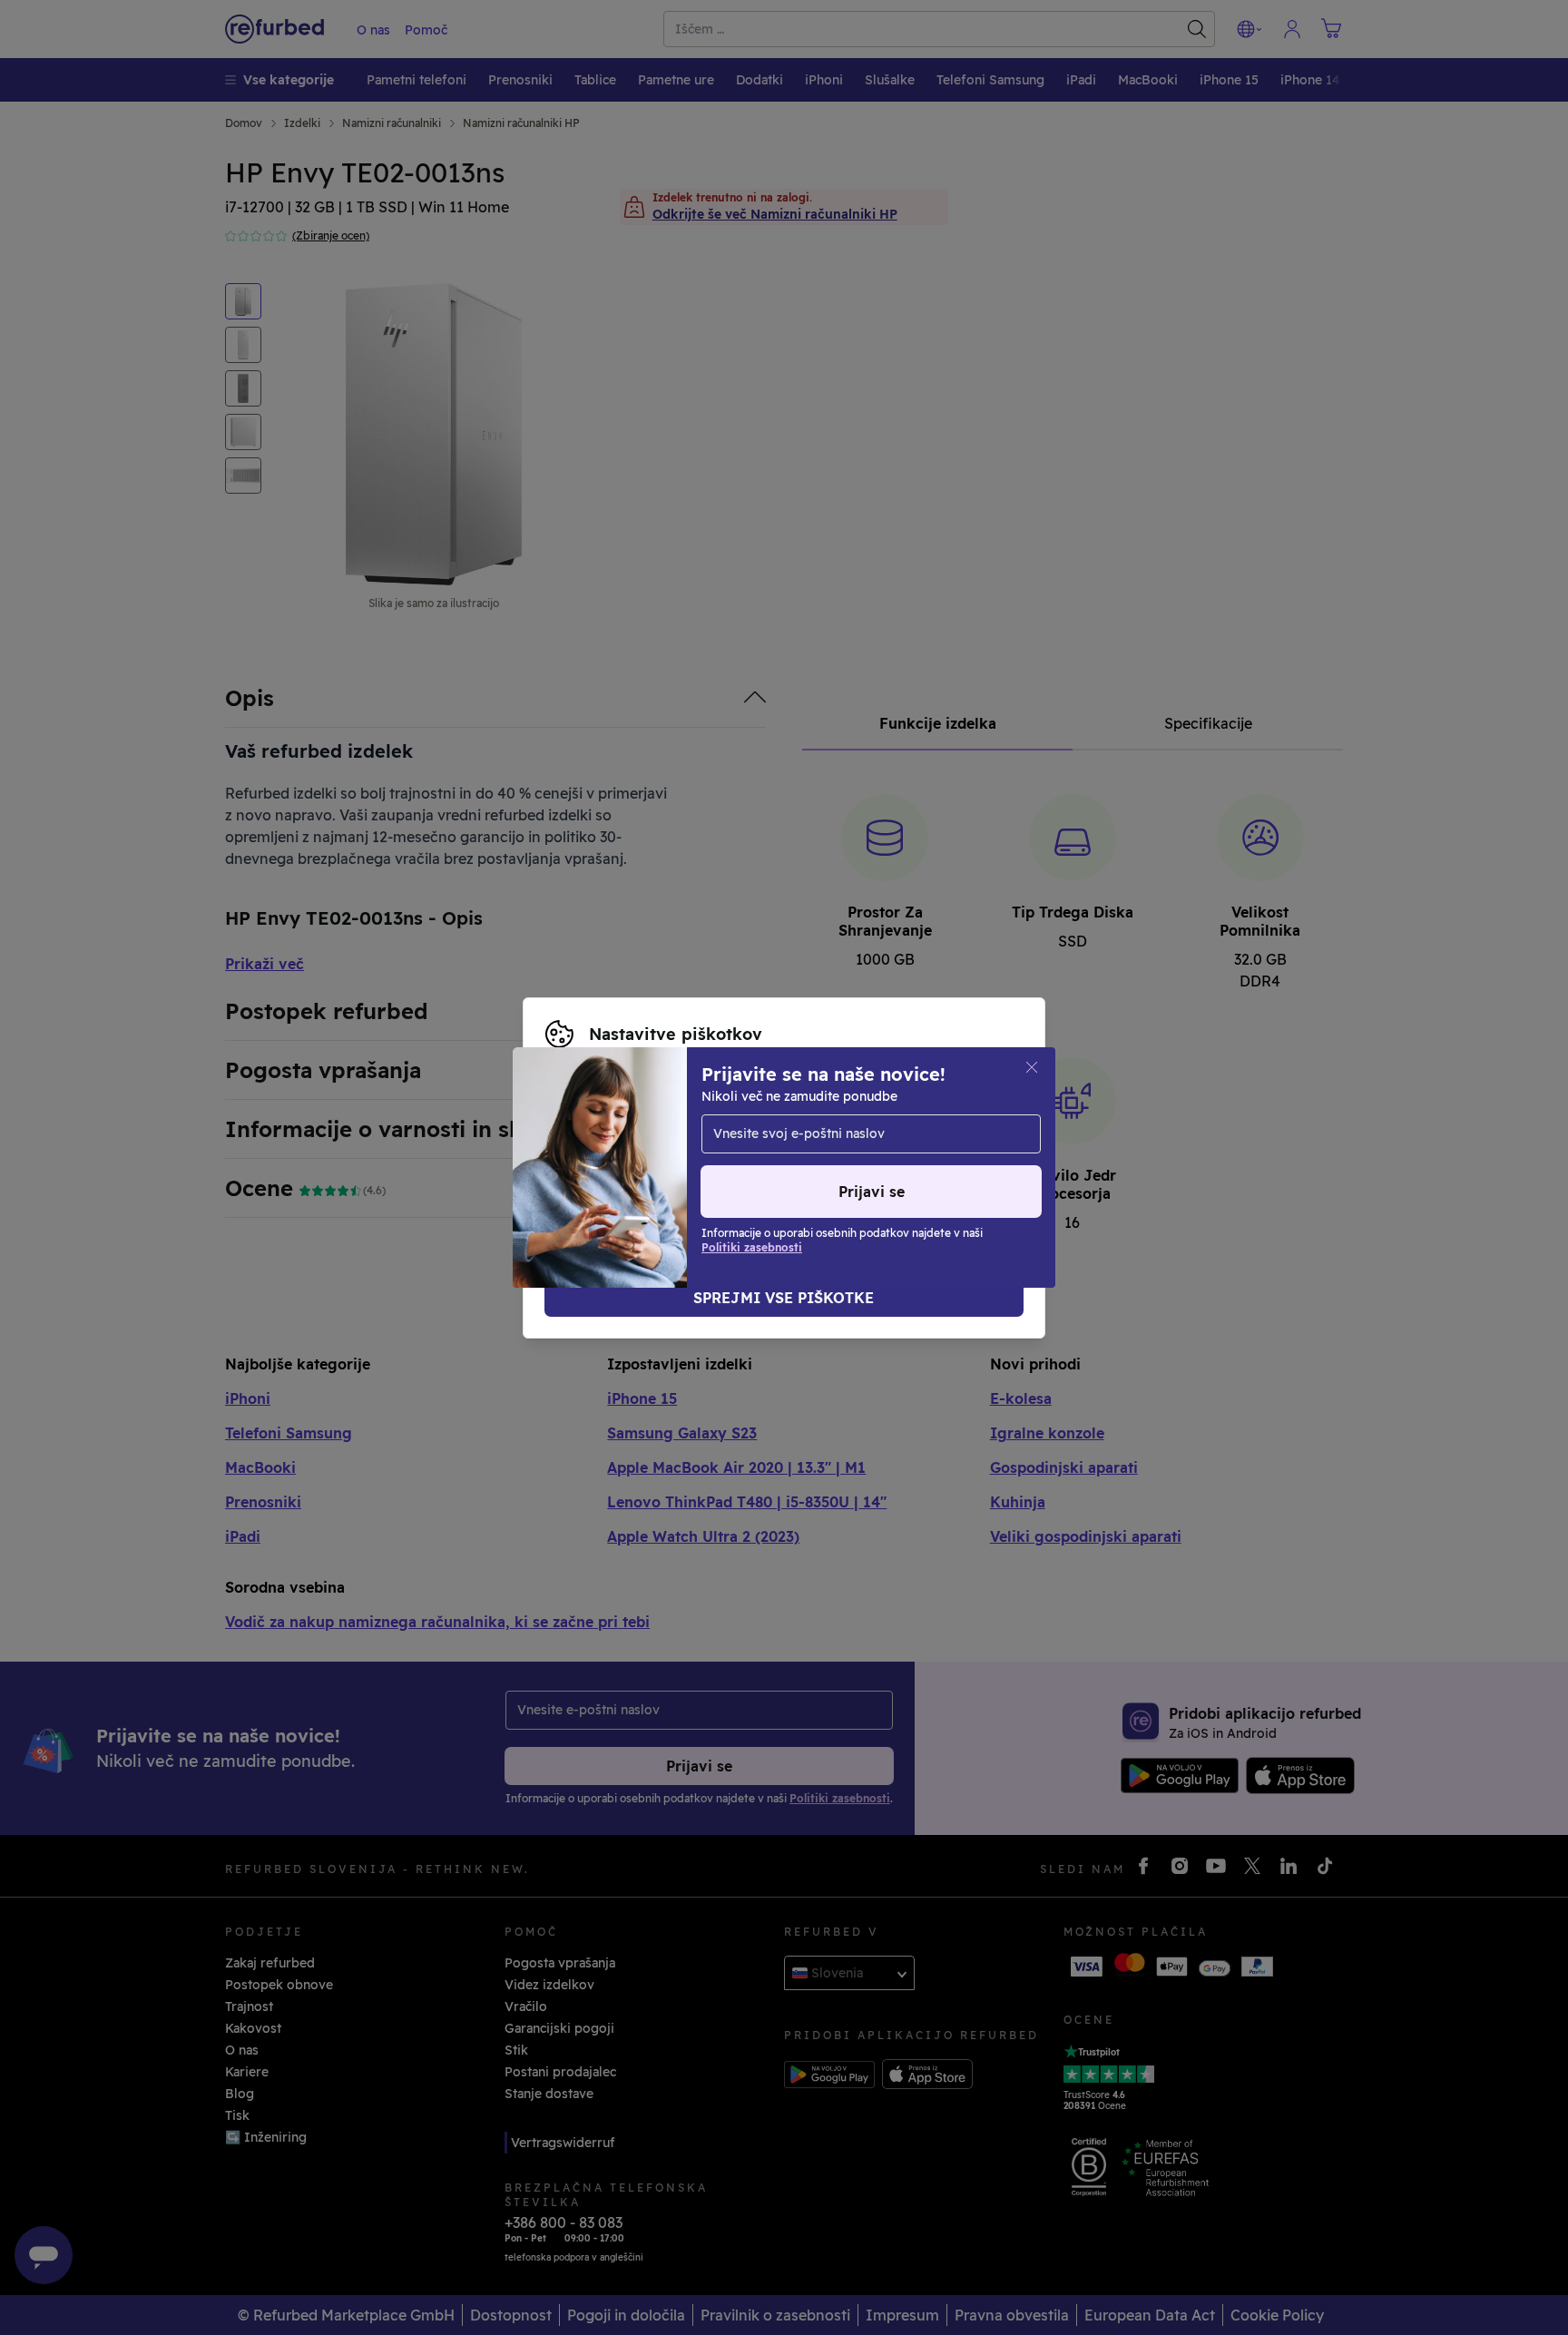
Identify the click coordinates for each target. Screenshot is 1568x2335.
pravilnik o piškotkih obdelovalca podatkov (683, 1168)
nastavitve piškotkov (777, 1130)
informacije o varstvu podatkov (736, 1149)
